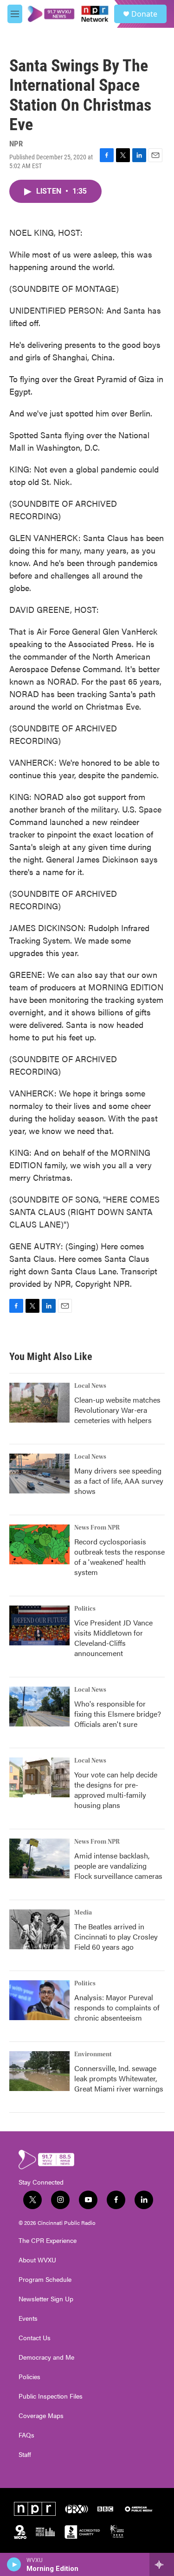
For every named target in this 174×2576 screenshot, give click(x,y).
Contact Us (35, 2338)
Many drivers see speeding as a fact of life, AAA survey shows (119, 1481)
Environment (93, 2054)
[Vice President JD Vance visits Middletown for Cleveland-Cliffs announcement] (39, 1625)
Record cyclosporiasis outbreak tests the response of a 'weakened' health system (119, 1557)
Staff (25, 2455)
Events (28, 2318)
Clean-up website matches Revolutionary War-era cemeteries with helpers (117, 1410)
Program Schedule (45, 2280)
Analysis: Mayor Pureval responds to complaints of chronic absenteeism (117, 2007)
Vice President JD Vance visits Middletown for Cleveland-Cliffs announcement (113, 1638)
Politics (85, 1609)
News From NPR (97, 1528)
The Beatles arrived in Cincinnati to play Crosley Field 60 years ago (116, 1937)
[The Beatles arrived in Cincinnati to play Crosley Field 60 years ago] (39, 1929)
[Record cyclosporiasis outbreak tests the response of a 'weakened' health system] (39, 1544)
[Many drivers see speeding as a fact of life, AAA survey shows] (39, 1474)
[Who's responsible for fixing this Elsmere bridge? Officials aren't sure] (39, 1707)
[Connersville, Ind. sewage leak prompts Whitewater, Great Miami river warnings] (39, 2071)
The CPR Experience (48, 2241)
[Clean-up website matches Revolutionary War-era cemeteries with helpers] (39, 1403)
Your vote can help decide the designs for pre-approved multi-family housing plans (116, 1790)
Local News (90, 1386)
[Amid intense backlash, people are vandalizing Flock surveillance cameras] (39, 1858)
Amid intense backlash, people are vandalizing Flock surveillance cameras (118, 1866)
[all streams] (162, 2564)
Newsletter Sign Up (46, 2299)
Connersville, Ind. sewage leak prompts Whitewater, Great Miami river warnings (119, 2078)
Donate (144, 14)
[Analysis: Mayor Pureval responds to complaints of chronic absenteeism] (39, 2000)
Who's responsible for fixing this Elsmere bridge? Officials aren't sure (118, 1714)
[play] (14, 2564)
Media (83, 1913)
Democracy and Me (46, 2357)
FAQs (26, 2435)
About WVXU (37, 2260)
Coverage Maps (41, 2416)
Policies (29, 2377)
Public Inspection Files (51, 2396)
